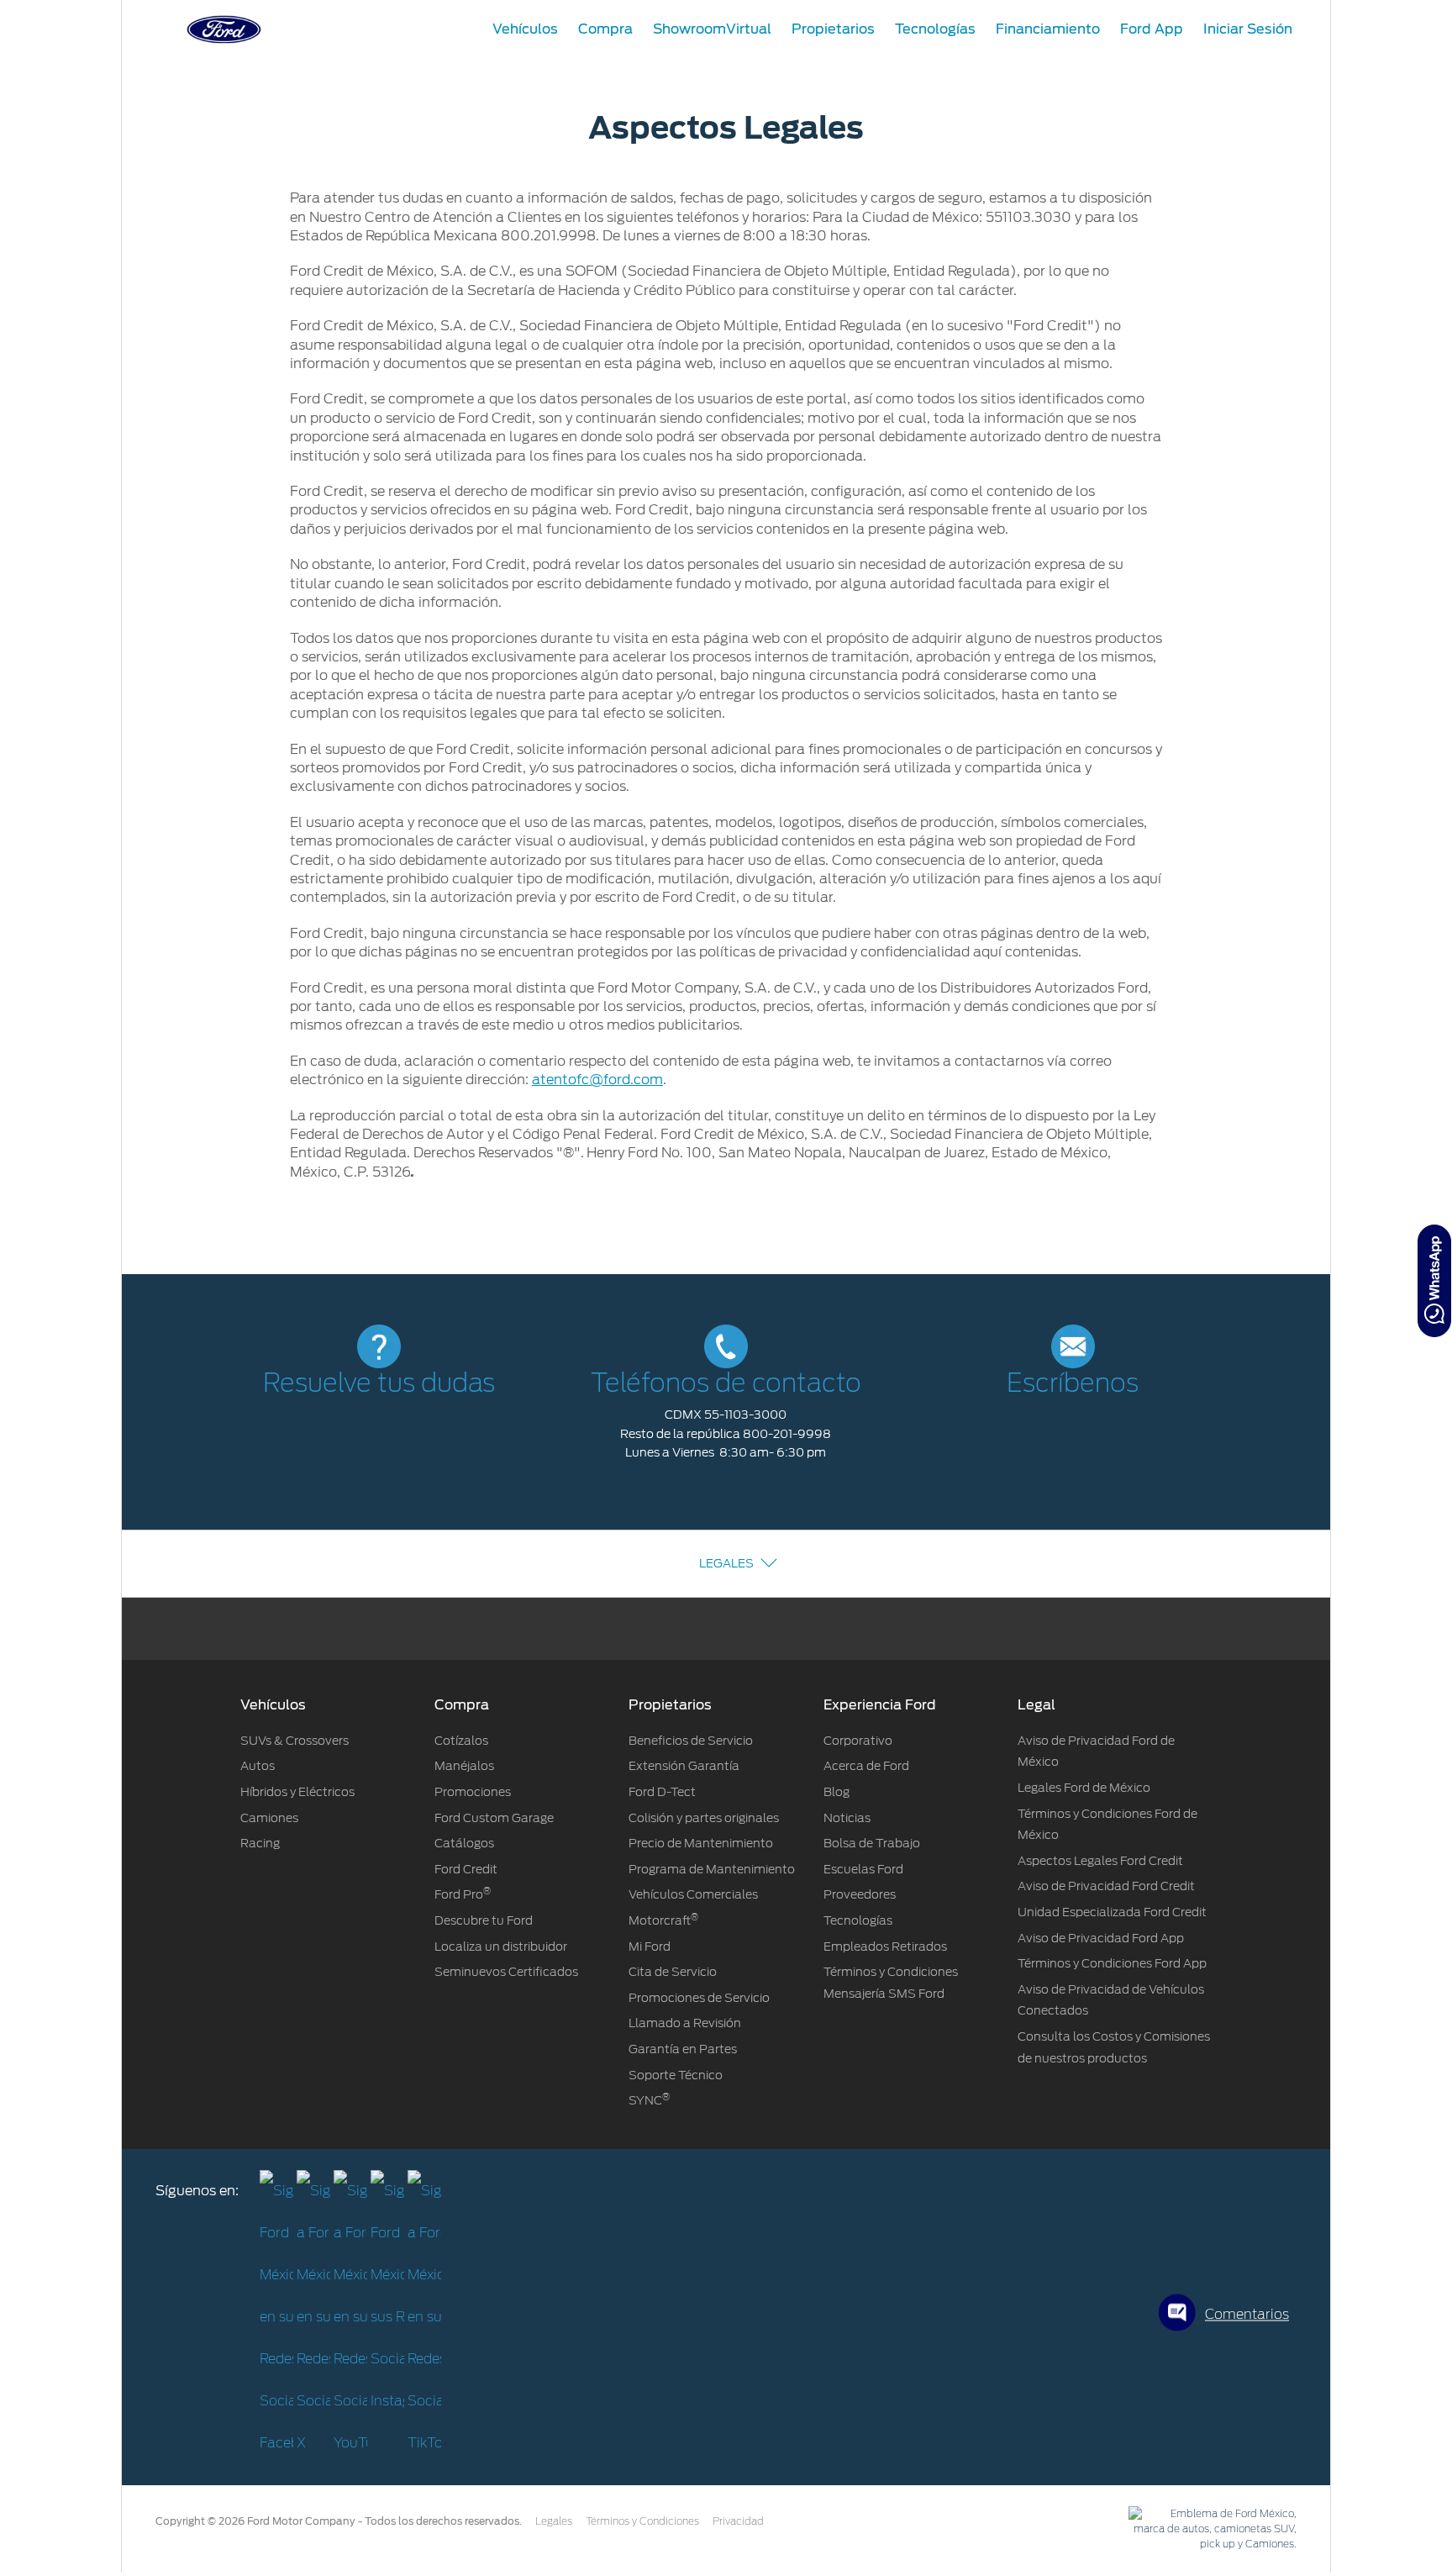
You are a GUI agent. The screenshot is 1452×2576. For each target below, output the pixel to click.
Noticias (847, 1818)
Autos (258, 1766)
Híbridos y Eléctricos (297, 1792)
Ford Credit (466, 1869)
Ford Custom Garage (494, 1818)
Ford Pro (463, 1894)
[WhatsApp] (1434, 1281)
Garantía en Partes (683, 2049)
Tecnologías (858, 1920)
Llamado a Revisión (685, 2023)
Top (1346, 2497)
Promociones (473, 1792)
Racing (260, 1843)
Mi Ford (650, 1946)
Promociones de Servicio (699, 1998)
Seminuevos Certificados (506, 1972)
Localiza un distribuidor (501, 1946)
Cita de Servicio (673, 1972)
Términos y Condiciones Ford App (1112, 1963)
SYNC (649, 2100)
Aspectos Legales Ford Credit (1100, 1861)
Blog (836, 1792)
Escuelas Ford (863, 1869)
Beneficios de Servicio (691, 1741)
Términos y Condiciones (642, 2521)
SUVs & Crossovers (295, 1741)
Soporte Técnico (676, 2075)
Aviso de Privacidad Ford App (1101, 1938)
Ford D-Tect (662, 1792)
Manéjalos (464, 1766)
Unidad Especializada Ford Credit (1112, 1912)
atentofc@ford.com (597, 1080)
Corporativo (858, 1741)
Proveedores (860, 1894)
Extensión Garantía (684, 1766)
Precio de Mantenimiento (701, 1843)
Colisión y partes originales (704, 1818)
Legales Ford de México (1084, 1788)
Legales (726, 1563)
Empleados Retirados (885, 1946)
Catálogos (464, 1843)
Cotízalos (461, 1741)
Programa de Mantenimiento (712, 1869)
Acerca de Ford (866, 1766)
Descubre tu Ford (484, 1920)
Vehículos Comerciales (693, 1894)
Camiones (269, 1818)
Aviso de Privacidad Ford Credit (1106, 1886)
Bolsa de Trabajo (872, 1843)
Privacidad (738, 2521)
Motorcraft (663, 1920)
